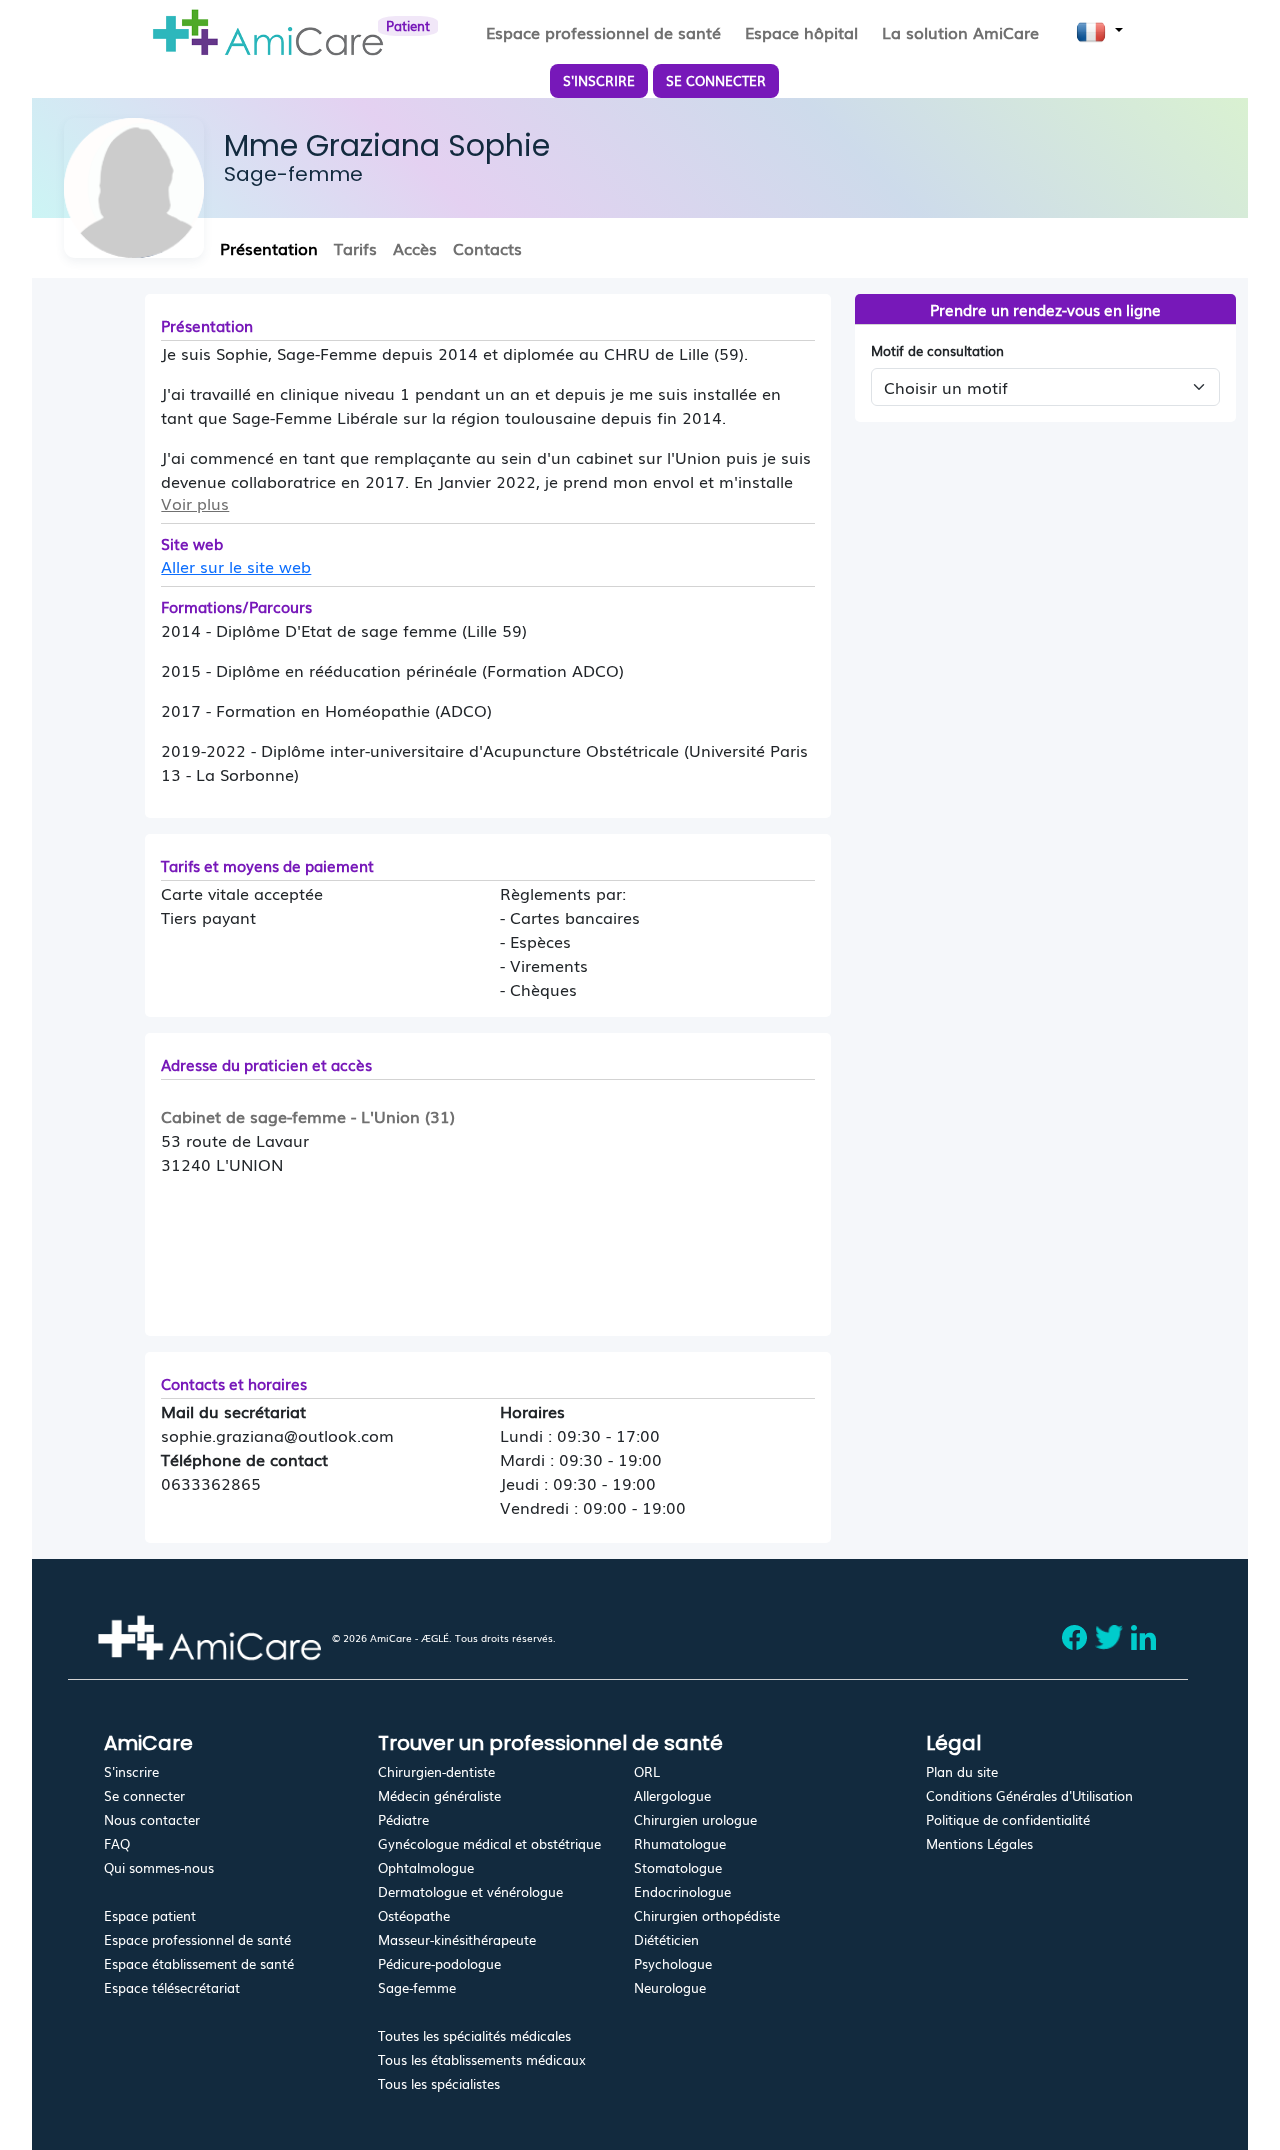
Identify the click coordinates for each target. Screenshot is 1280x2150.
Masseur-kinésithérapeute (457, 1939)
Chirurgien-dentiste (436, 1771)
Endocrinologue (682, 1891)
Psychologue (673, 1963)
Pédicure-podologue (439, 1963)
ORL (647, 1771)
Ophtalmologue (426, 1867)
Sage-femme (417, 1987)
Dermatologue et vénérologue (470, 1891)
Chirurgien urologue (695, 1819)
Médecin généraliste (439, 1795)
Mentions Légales (979, 1843)
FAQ (117, 1843)
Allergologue (672, 1795)
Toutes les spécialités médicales (474, 2035)
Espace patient (150, 1915)
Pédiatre (403, 1819)
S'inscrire (131, 1771)
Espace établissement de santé (199, 1963)
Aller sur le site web (236, 566)
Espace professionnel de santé (197, 1939)
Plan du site (962, 1771)
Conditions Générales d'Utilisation (1029, 1795)
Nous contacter (152, 1819)
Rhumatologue (680, 1843)
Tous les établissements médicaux (482, 2059)
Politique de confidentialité (1008, 1819)
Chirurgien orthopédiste (707, 1915)
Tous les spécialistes (439, 2083)
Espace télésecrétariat (172, 1987)
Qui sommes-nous (159, 1867)
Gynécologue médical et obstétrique (489, 1843)
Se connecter (144, 1795)
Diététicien (666, 1939)
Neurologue (670, 1987)
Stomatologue (678, 1867)
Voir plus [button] (195, 503)
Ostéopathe (414, 1915)
